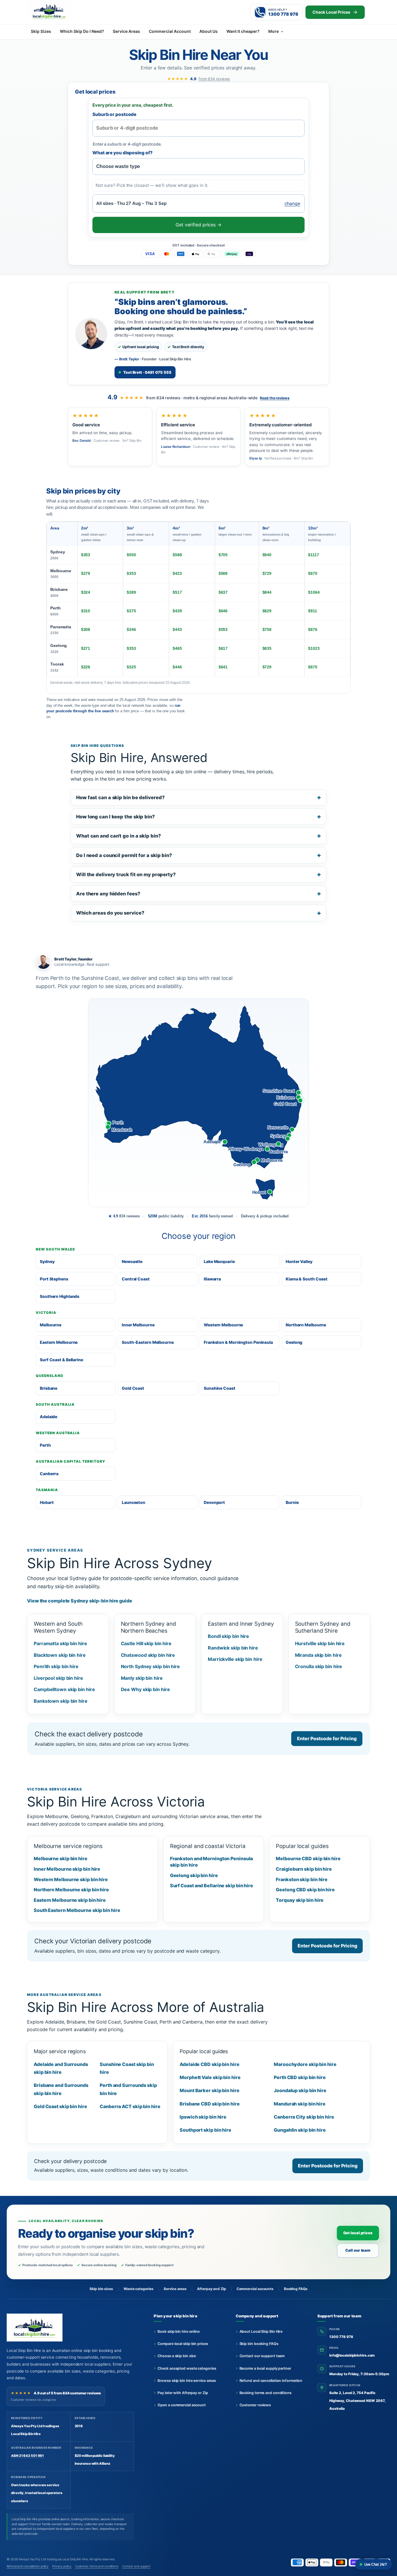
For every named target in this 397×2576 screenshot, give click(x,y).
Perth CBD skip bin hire (300, 2077)
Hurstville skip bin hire (320, 1643)
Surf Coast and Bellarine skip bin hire (212, 1886)
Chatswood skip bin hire (148, 1655)
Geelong (59, 648)
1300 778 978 (341, 2337)
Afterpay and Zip (211, 2289)
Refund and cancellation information (271, 2381)
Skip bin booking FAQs (259, 2344)
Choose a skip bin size (177, 2356)
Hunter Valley (299, 1261)
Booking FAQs (296, 2289)
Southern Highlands (60, 1296)
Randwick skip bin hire (233, 1648)
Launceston (134, 1502)
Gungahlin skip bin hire (300, 2130)
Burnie (292, 1502)
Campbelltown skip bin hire (64, 1689)
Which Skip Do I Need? (82, 31)
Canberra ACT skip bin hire (130, 2106)
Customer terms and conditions (97, 2566)
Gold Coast (133, 1388)
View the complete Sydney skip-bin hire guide (80, 1601)
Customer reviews (255, 2405)
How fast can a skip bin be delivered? (120, 797)
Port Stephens (54, 1279)
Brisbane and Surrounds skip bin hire (61, 2089)
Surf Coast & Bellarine (61, 1360)
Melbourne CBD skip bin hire (308, 1858)
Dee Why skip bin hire (145, 1689)
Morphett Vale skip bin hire (210, 2077)
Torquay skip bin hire (300, 1900)
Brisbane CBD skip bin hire (210, 2104)
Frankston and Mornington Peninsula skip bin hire (212, 1862)
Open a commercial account (182, 2405)
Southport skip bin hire (205, 2130)
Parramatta (61, 630)
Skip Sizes (41, 31)
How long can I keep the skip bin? (116, 817)
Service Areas (126, 31)
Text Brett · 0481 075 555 (147, 372)
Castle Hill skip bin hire (146, 1643)
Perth (56, 611)
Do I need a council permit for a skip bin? (124, 855)
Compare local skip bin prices (183, 2344)
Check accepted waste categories (187, 2368)
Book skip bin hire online (179, 2331)
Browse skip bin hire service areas (187, 2381)
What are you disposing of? (123, 153)
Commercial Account (170, 31)
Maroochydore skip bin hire (305, 2064)
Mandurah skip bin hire (300, 2104)
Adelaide (49, 1417)
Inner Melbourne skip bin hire (67, 1869)
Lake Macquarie (219, 1261)
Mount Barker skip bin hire (210, 2090)
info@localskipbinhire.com (352, 2355)
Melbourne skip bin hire (61, 1858)
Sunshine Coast (220, 1388)
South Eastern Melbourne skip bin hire (77, 1910)
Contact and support (136, 2566)
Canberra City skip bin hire (304, 2117)
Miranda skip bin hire (318, 1655)
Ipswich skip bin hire (203, 2117)
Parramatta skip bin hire (60, 1643)
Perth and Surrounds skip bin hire (128, 2089)
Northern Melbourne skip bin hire (71, 1890)
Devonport (214, 1502)
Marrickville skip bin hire (235, 1659)
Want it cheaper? (243, 31)
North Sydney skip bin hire (151, 1666)
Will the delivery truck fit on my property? (126, 874)
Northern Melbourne (306, 1325)
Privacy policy (62, 2566)
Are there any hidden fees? (108, 894)
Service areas (175, 2289)
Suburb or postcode (114, 114)
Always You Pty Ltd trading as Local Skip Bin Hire (53, 2559)
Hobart (47, 1502)
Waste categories (138, 2289)
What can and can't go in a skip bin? (119, 836)
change (292, 203)
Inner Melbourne (138, 1325)
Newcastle (132, 1261)
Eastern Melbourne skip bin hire (70, 1900)
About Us (209, 31)
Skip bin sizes (101, 2289)
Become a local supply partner (265, 2368)
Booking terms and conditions (265, 2393)
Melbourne (61, 574)
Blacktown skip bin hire (60, 1655)
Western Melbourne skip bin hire (71, 1879)
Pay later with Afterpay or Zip (183, 2393)
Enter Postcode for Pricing (327, 1738)
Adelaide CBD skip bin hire (210, 2064)
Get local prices (358, 2233)
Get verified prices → (199, 225)
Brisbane (59, 592)
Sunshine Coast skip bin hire (127, 2068)
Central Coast (136, 1279)
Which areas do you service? (110, 913)
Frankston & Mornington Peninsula (238, 1342)
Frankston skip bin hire (302, 1879)
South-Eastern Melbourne (148, 1342)
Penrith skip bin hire (56, 1666)
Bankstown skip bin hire (61, 1701)
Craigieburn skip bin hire (304, 1869)
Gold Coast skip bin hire (60, 2106)
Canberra (49, 1474)
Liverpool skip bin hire (58, 1678)
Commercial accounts (255, 2289)
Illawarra (212, 1279)
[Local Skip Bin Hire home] (59, 11)
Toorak (57, 667)
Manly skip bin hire (142, 1678)
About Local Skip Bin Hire (261, 2331)
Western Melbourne (223, 1325)
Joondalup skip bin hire (300, 2090)
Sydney (58, 555)
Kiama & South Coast (307, 1279)
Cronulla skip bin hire (319, 1666)
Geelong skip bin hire (194, 1875)
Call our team (358, 2250)
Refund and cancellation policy (28, 2566)
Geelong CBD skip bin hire (305, 1890)
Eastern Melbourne (59, 1342)
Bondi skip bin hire (228, 1636)
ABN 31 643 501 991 (27, 2456)
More (273, 31)
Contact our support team (262, 2356)
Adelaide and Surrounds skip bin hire (61, 2068)
